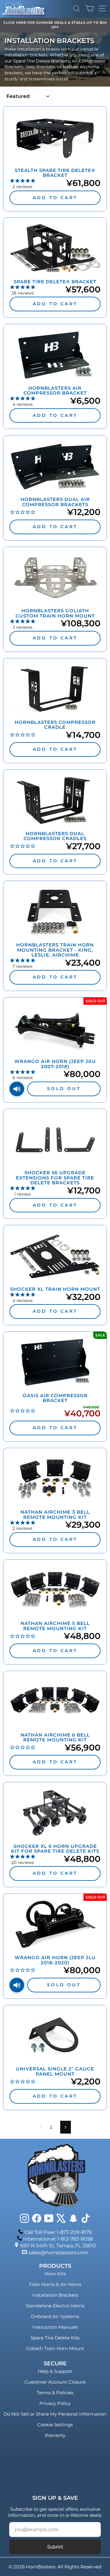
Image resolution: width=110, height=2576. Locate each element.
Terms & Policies (55, 2393)
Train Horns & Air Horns (55, 2284)
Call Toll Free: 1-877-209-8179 (58, 2232)
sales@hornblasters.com (58, 2253)
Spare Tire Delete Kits (55, 2338)
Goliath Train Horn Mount (55, 2348)
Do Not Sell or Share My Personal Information (55, 2414)
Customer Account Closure (55, 2382)
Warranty (55, 2435)
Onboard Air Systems (55, 2316)
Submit (55, 2547)
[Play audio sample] (17, 1089)
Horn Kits (55, 2274)
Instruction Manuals (55, 2327)
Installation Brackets (55, 2295)
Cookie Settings (55, 2425)
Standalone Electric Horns (55, 2306)
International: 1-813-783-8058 (58, 2239)
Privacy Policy (55, 2403)
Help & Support (55, 2371)
